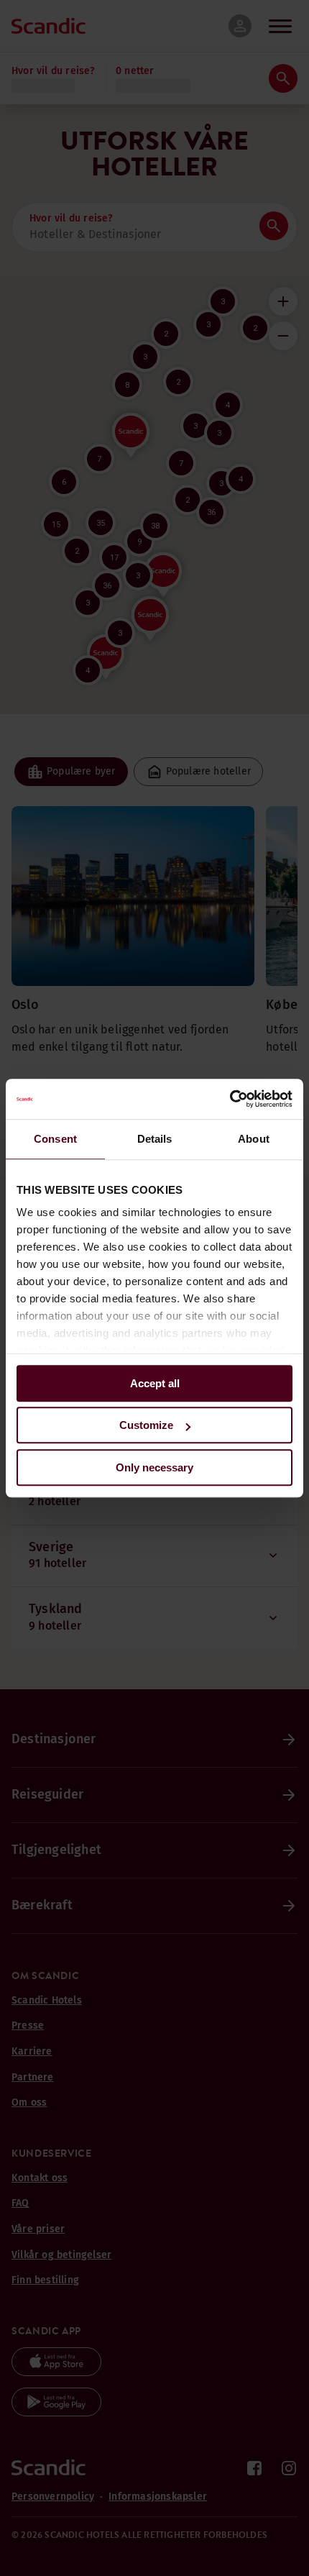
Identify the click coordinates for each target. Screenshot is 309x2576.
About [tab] (254, 1139)
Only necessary (154, 1467)
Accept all (155, 1383)
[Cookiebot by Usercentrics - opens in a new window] (230, 1099)
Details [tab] (155, 1139)
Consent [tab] (55, 1139)
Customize (146, 1425)
